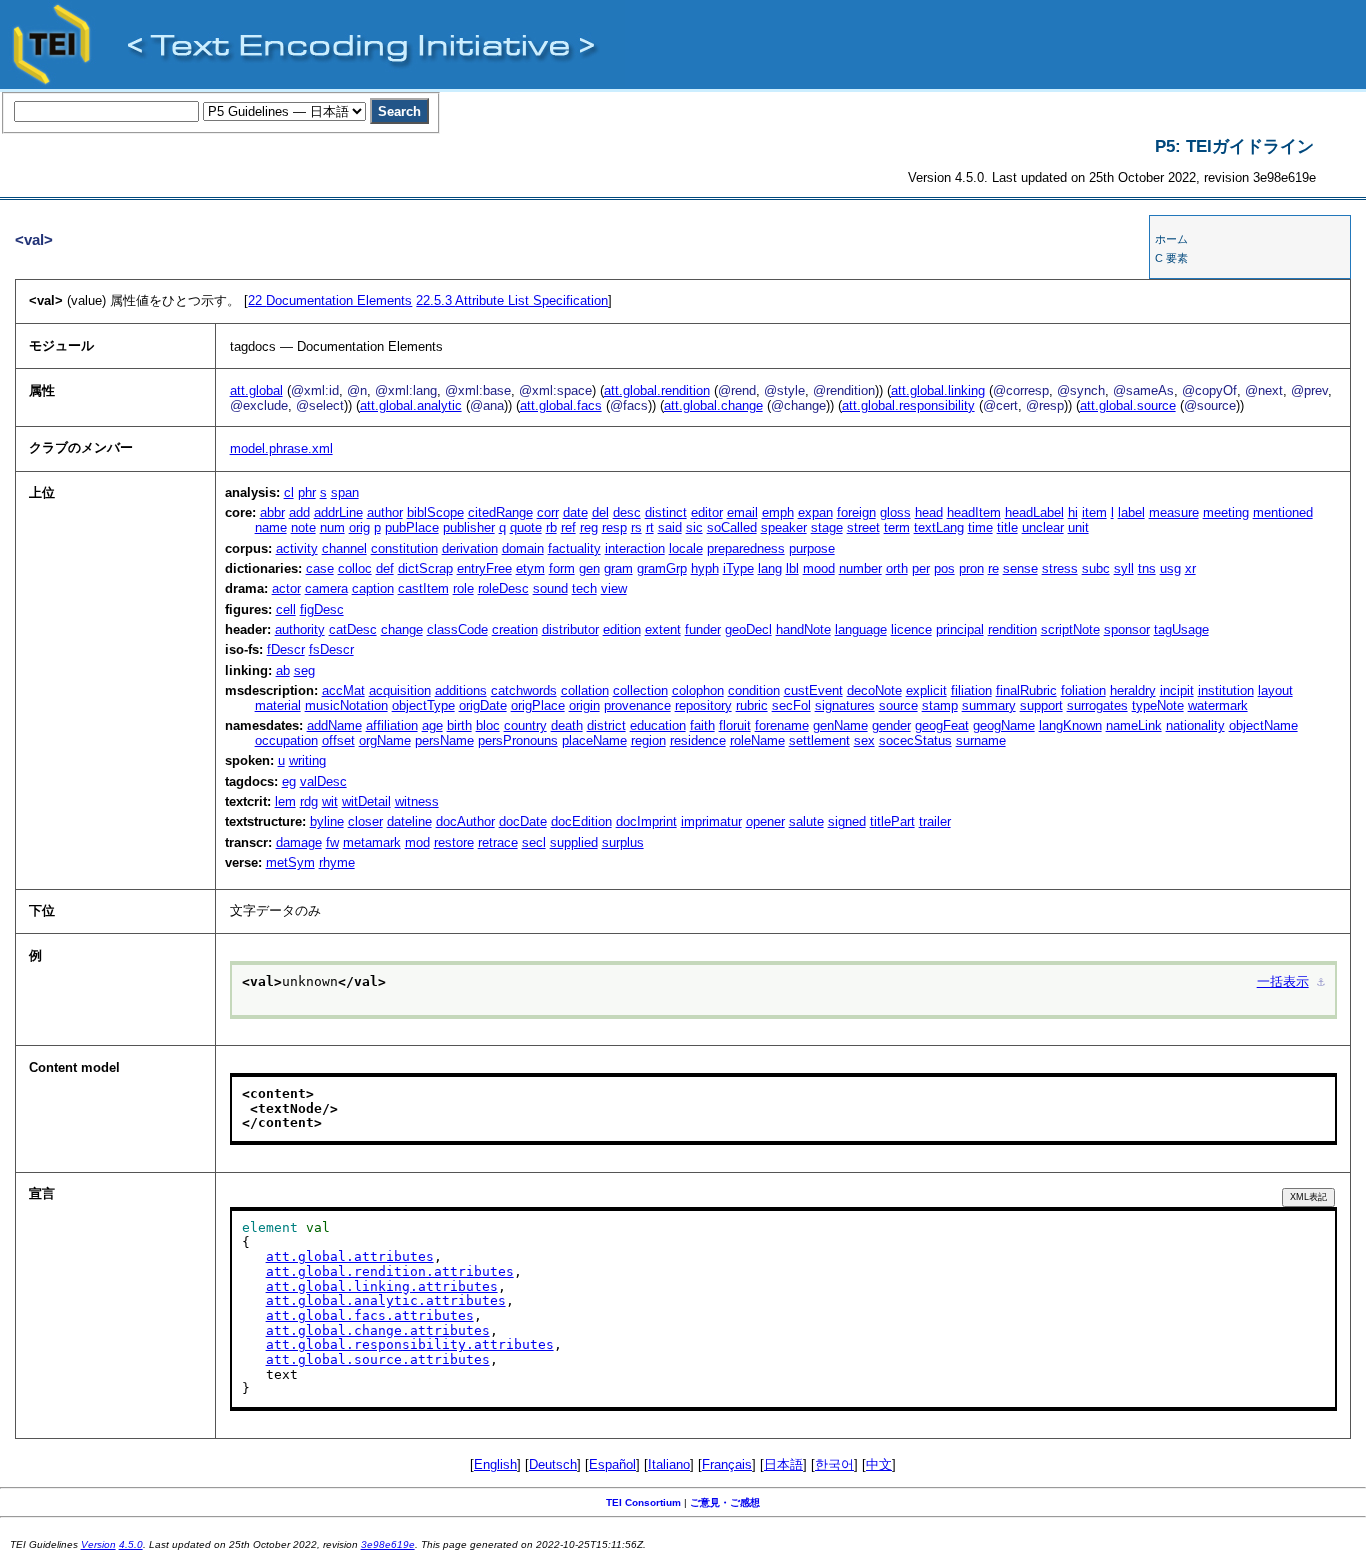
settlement (819, 740)
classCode (457, 629)
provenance (637, 705)
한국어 (834, 1464)
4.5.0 (131, 1544)
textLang (939, 527)
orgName (385, 740)
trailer (935, 821)
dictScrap (425, 568)
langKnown (1070, 725)
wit (330, 801)
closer (365, 821)
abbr (272, 512)
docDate (523, 821)
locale (686, 548)
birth (459, 725)
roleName (757, 740)
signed (847, 821)
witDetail (366, 801)
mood (819, 568)
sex (864, 740)
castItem (423, 588)
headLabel (1034, 512)
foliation (1083, 690)
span (345, 492)
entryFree (484, 568)
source (898, 705)
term (897, 527)
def (385, 568)
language (861, 629)
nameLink (1134, 725)
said (670, 527)
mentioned (1283, 512)
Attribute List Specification (512, 300)
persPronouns (518, 740)
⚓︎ (1321, 981)
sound (550, 588)
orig (359, 527)
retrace (498, 842)
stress (1060, 568)
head (929, 512)
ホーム (1171, 239)
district (606, 725)
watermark (1218, 705)
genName (840, 725)
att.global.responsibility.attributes (410, 1344)
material (278, 705)
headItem (974, 512)
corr (548, 512)
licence (911, 629)
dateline (409, 821)
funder (703, 629)
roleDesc (503, 588)
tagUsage (1181, 629)
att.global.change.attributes (378, 1330)
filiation (971, 690)
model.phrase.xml (281, 448)
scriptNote (1070, 629)
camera (326, 588)
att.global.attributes (350, 1256)
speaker (784, 527)
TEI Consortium (643, 1502)
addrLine (338, 512)
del (600, 512)
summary (989, 705)
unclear (1043, 527)
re (993, 568)
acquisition (400, 690)
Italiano (669, 1464)
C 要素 (1171, 258)
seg (304, 670)
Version (98, 1544)
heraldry (1133, 690)
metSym (290, 862)
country (525, 725)
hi (1073, 512)
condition (754, 690)
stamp (940, 705)
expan (815, 512)
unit (1078, 527)
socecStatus (915, 740)
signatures (845, 705)
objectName (1263, 725)
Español (612, 1464)
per (921, 568)
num (332, 527)
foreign (856, 512)
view (614, 588)
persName (444, 740)
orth (897, 568)
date (575, 512)
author (385, 512)
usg (1170, 568)
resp (614, 527)
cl (289, 492)
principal (960, 629)
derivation (470, 548)
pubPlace (412, 527)
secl (534, 842)
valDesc (323, 781)
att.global (256, 390)
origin (584, 705)
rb (551, 527)
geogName (1004, 725)
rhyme (337, 862)
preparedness (746, 548)
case (320, 568)
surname (981, 740)
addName (334, 725)
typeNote (1158, 705)
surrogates (1097, 705)
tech (584, 588)
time (980, 527)
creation (515, 629)
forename (782, 725)
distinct (666, 512)
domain (523, 548)
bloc (488, 725)
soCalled (732, 527)
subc (1096, 568)
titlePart (892, 821)
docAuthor (465, 821)
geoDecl (748, 629)
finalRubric (1026, 690)
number (860, 568)
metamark (372, 842)
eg (289, 781)
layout (1275, 690)
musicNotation (346, 705)
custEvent (813, 690)
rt (650, 527)
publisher (469, 527)
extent (663, 629)
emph (778, 512)
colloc (355, 568)
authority (300, 629)
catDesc (353, 629)
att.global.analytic (411, 405)
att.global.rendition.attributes (390, 1271)
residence (698, 740)
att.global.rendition (657, 390)
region (648, 740)
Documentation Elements (330, 300)
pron (971, 568)
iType (738, 568)
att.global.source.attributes (378, 1359)
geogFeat (942, 725)
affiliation (392, 725)
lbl (792, 568)
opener (765, 821)
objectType (423, 705)
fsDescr (331, 649)
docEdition (581, 821)
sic (694, 527)
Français (727, 1464)
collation (585, 690)
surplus (623, 842)
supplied (574, 842)
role (463, 588)
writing (307, 760)
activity (297, 548)
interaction (635, 548)
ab (283, 670)
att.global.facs (561, 405)
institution (1226, 690)
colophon (698, 690)
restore (454, 842)
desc (627, 512)
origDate (483, 705)
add (299, 512)
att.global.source (1128, 405)
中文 (879, 1464)
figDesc (322, 609)
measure (1174, 512)
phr (307, 492)
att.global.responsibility (908, 405)
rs (636, 527)
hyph (705, 568)
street (863, 527)
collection (640, 690)
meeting (1226, 512)
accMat (343, 690)
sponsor (1127, 629)
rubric (752, 705)
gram (618, 568)
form (562, 568)
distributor (570, 629)
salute (806, 821)
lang (770, 568)
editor (707, 512)
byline (327, 821)
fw (332, 842)
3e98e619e (388, 1544)
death (567, 725)
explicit (926, 690)
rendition (1012, 629)
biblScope (435, 512)
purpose (812, 548)
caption (373, 588)
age (432, 725)
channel (344, 548)
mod (417, 842)
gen (589, 568)
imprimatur (711, 821)
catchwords (524, 690)
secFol (791, 705)
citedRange (500, 512)
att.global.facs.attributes (370, 1315)
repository (703, 705)
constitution (404, 548)
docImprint (646, 821)
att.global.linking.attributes (382, 1286)
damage (299, 842)
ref (568, 527)
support (1041, 705)
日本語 (783, 1464)
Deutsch (553, 1464)
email (742, 512)
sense (1020, 568)
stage (827, 527)
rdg (309, 801)
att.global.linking (938, 390)
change (402, 629)
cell (286, 609)
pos (944, 568)
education (658, 725)
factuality (574, 548)
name (271, 527)
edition (622, 629)
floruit (735, 725)
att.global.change (713, 405)
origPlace (538, 705)
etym (530, 568)
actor (286, 588)
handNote (803, 629)
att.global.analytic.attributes (386, 1300)
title (1007, 527)
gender (891, 725)
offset (338, 740)
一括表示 (1283, 981)
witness (417, 801)
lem (285, 801)
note (303, 527)
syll (1124, 568)
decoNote (874, 690)
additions (461, 690)
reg (589, 527)
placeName (594, 740)
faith (702, 725)
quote (526, 527)
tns (1147, 568)
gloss (895, 512)
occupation (286, 740)
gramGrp (662, 568)
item (1094, 512)
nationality (1195, 725)
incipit (1177, 690)
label (1131, 512)
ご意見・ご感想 (725, 1502)
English (495, 1464)
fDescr (286, 649)
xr (1190, 568)
